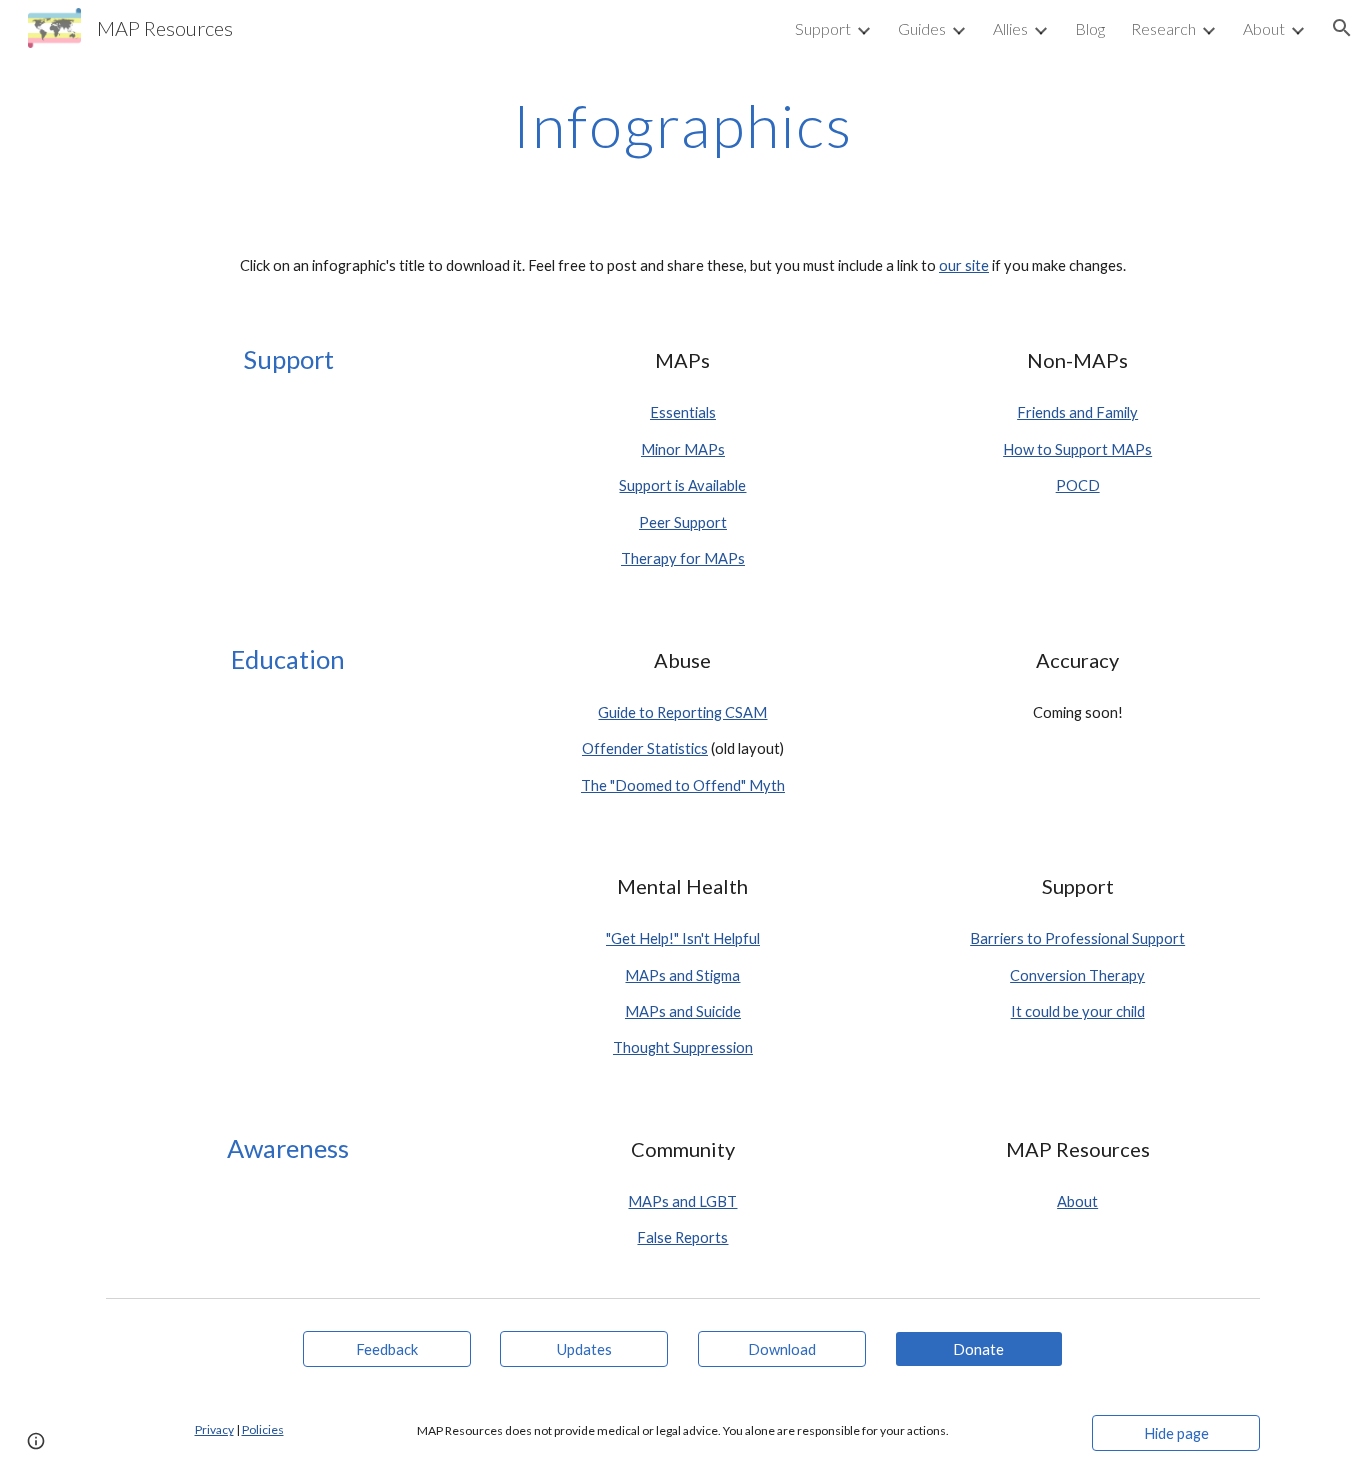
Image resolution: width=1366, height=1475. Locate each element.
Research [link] (1163, 28)
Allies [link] (1010, 28)
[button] (1342, 28)
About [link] (1264, 28)
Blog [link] (1090, 28)
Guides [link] (922, 28)
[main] (683, 125)
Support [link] (823, 28)
